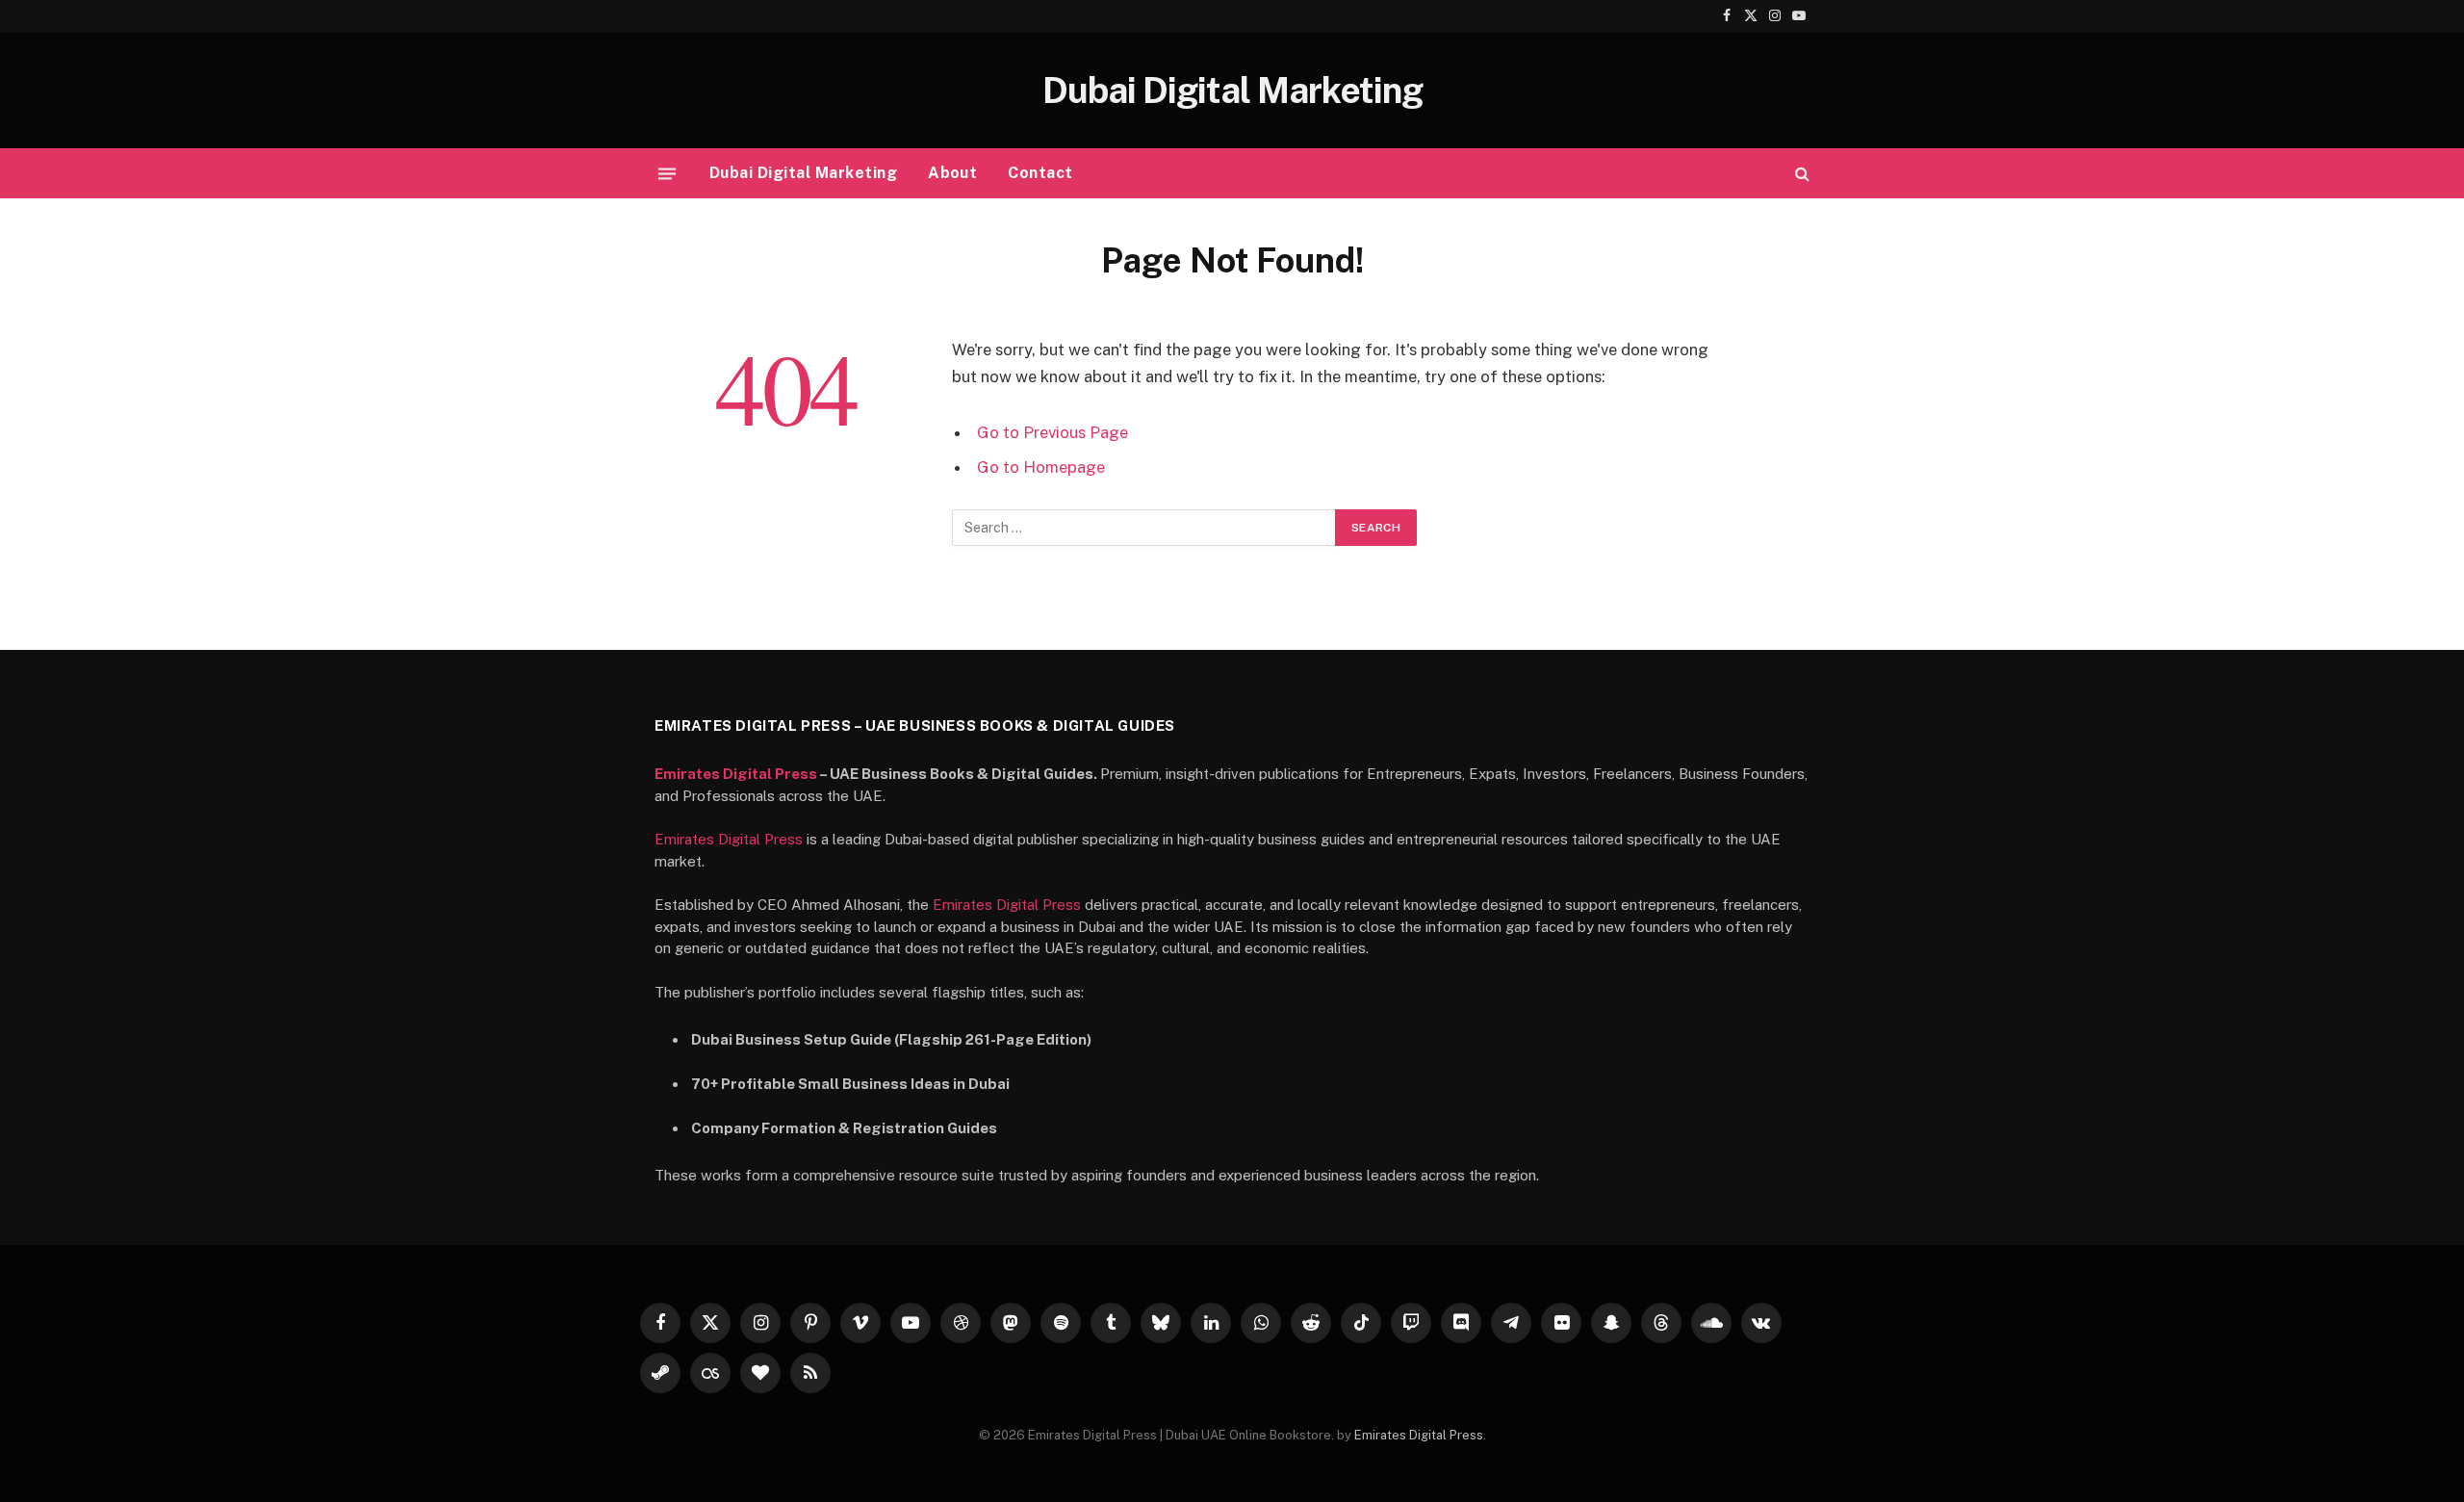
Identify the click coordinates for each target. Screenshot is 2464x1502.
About (952, 173)
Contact (1040, 173)
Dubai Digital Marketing (803, 173)
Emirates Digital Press (736, 774)
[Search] (1800, 174)
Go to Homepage (1041, 467)
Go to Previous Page (1052, 432)
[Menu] (667, 173)
